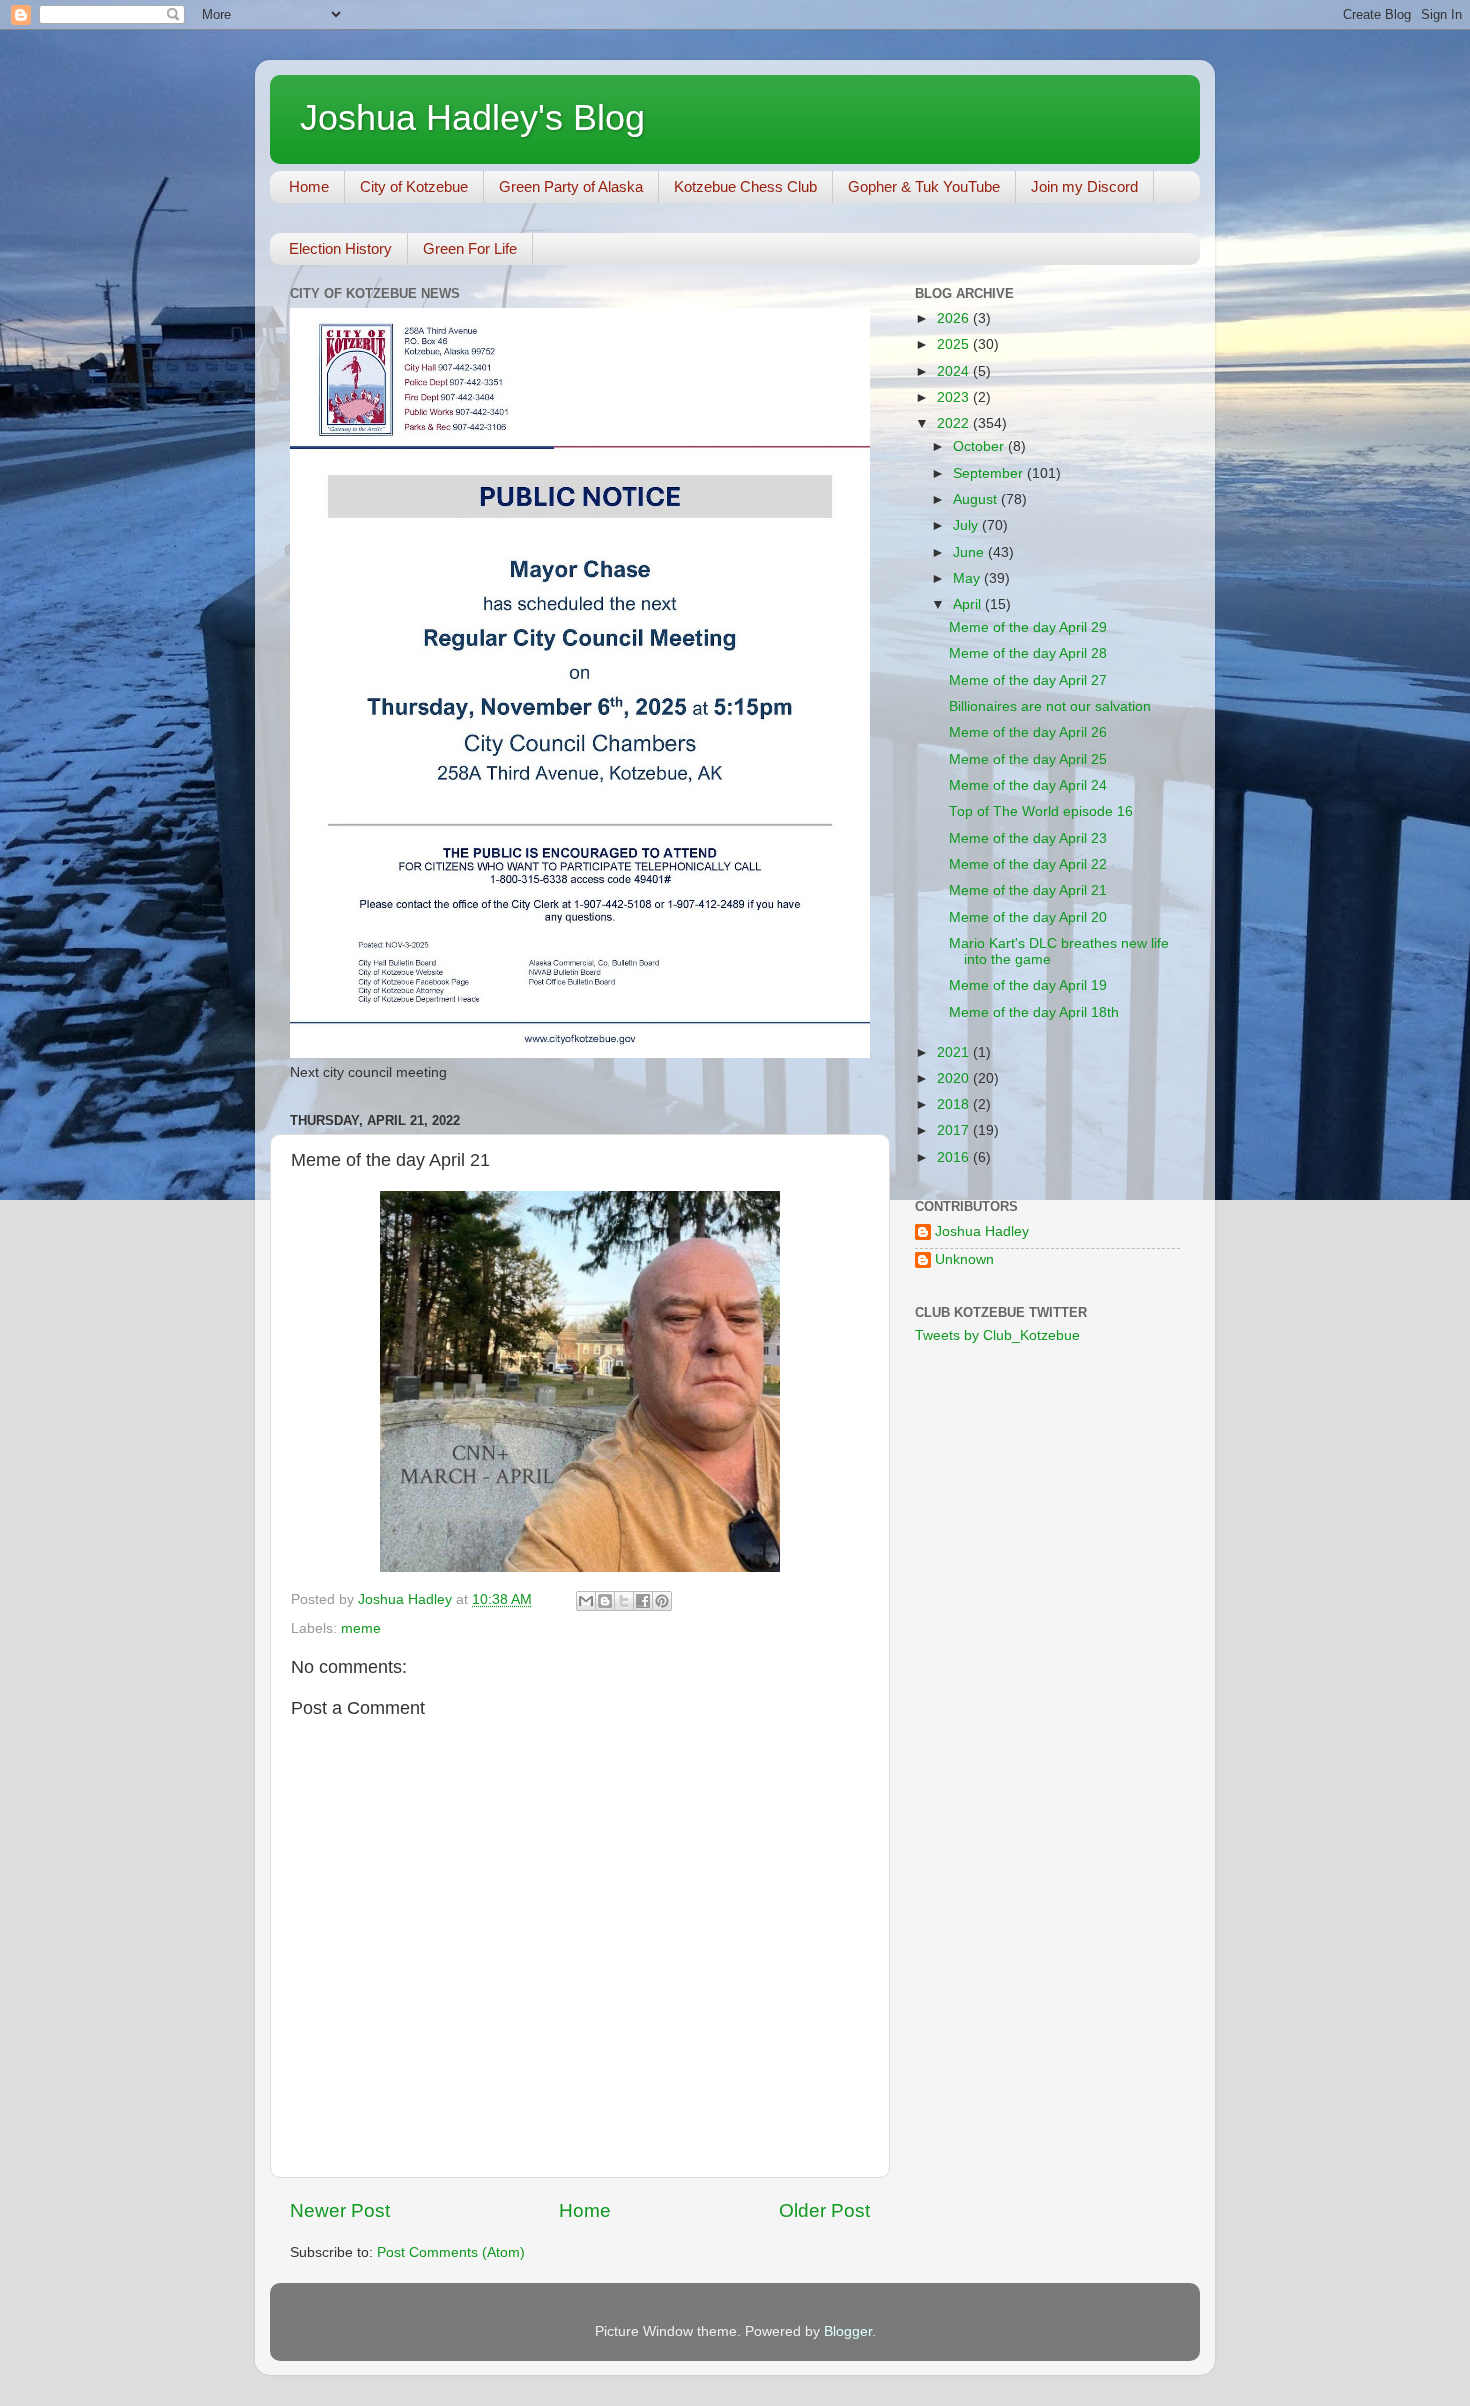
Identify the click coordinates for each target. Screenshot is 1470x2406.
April (969, 604)
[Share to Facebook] (643, 1601)
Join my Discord (1084, 186)
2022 (955, 423)
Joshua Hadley (982, 1231)
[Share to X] (624, 1601)
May (968, 578)
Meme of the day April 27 (1028, 680)
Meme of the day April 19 (1028, 985)
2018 (955, 1104)
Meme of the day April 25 (1028, 759)
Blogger (848, 2331)
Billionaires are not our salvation (1050, 706)
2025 (955, 344)
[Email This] (586, 1601)
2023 (955, 397)
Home (309, 186)
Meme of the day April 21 (1028, 890)
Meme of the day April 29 (1028, 627)
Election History (340, 248)
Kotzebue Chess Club (745, 186)
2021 (955, 1052)
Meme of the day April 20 (1028, 917)
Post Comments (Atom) (451, 2252)
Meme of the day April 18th (1034, 1012)
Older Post (824, 2210)
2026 (955, 318)
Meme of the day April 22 (1028, 864)
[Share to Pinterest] (662, 1601)
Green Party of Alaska (571, 186)
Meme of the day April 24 (1028, 785)
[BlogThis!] (605, 1601)
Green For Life (470, 248)
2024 (955, 371)
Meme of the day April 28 (1028, 653)
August (977, 499)
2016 (955, 1157)
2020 (955, 1078)
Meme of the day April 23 (1028, 838)
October (980, 446)
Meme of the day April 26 (1028, 732)
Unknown (964, 1259)
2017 (955, 1130)
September (990, 473)
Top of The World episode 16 (1041, 811)
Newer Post (340, 2210)
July (967, 525)
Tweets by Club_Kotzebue (997, 1335)
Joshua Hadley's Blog (472, 117)
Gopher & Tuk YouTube (924, 186)
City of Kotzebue (414, 186)
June (970, 552)
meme (361, 1628)
